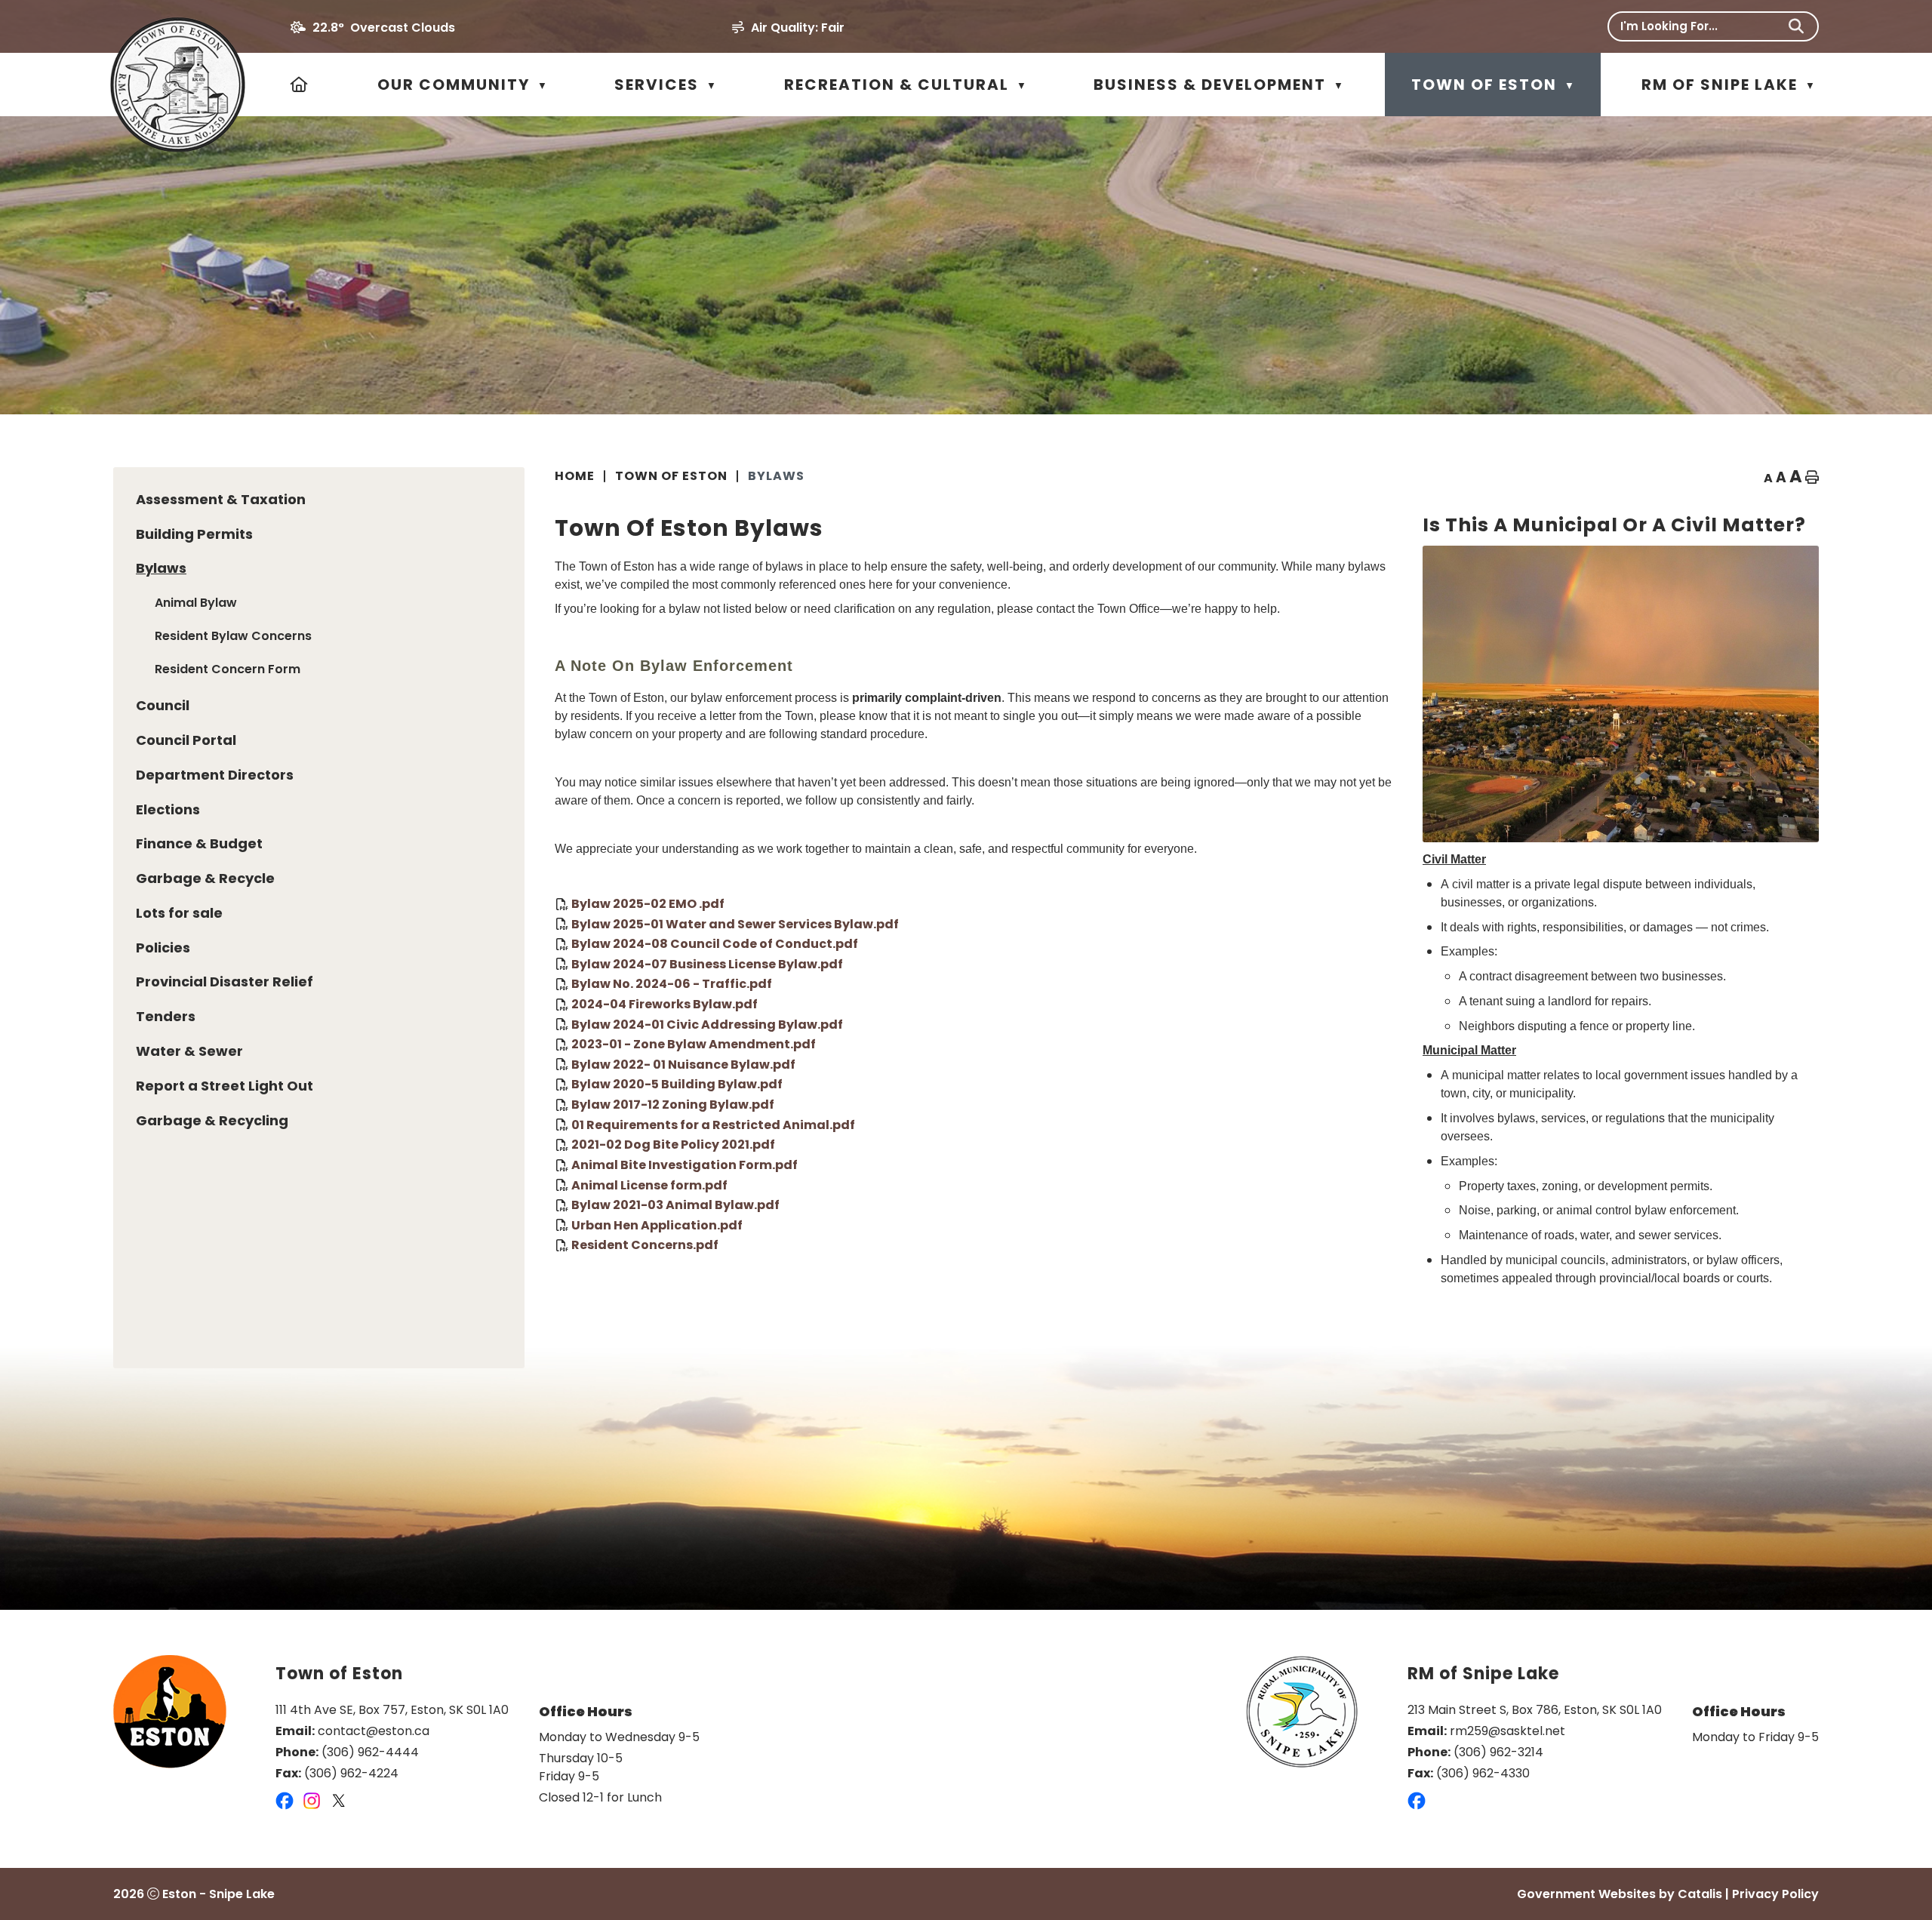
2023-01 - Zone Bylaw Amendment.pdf (694, 1044)
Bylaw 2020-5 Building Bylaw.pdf (677, 1084)
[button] (1796, 26)
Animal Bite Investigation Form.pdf (685, 1165)
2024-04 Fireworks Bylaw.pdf (665, 1004)
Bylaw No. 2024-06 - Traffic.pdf (672, 984)
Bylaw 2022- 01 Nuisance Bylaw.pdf (683, 1064)
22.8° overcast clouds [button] (384, 28)
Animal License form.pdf (649, 1185)
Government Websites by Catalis (1620, 1894)
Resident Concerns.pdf (645, 1245)
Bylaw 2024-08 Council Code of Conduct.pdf (715, 944)
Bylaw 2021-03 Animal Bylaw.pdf (675, 1205)
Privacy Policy (1775, 1894)
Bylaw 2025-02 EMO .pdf (648, 904)
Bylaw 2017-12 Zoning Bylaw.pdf (673, 1105)
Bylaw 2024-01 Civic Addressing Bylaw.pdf (707, 1024)
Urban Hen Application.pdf (657, 1225)
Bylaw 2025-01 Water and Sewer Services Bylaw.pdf (735, 923)
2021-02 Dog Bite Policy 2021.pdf (673, 1145)
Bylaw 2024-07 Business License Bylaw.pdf (707, 963)
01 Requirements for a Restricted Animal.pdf (713, 1124)
